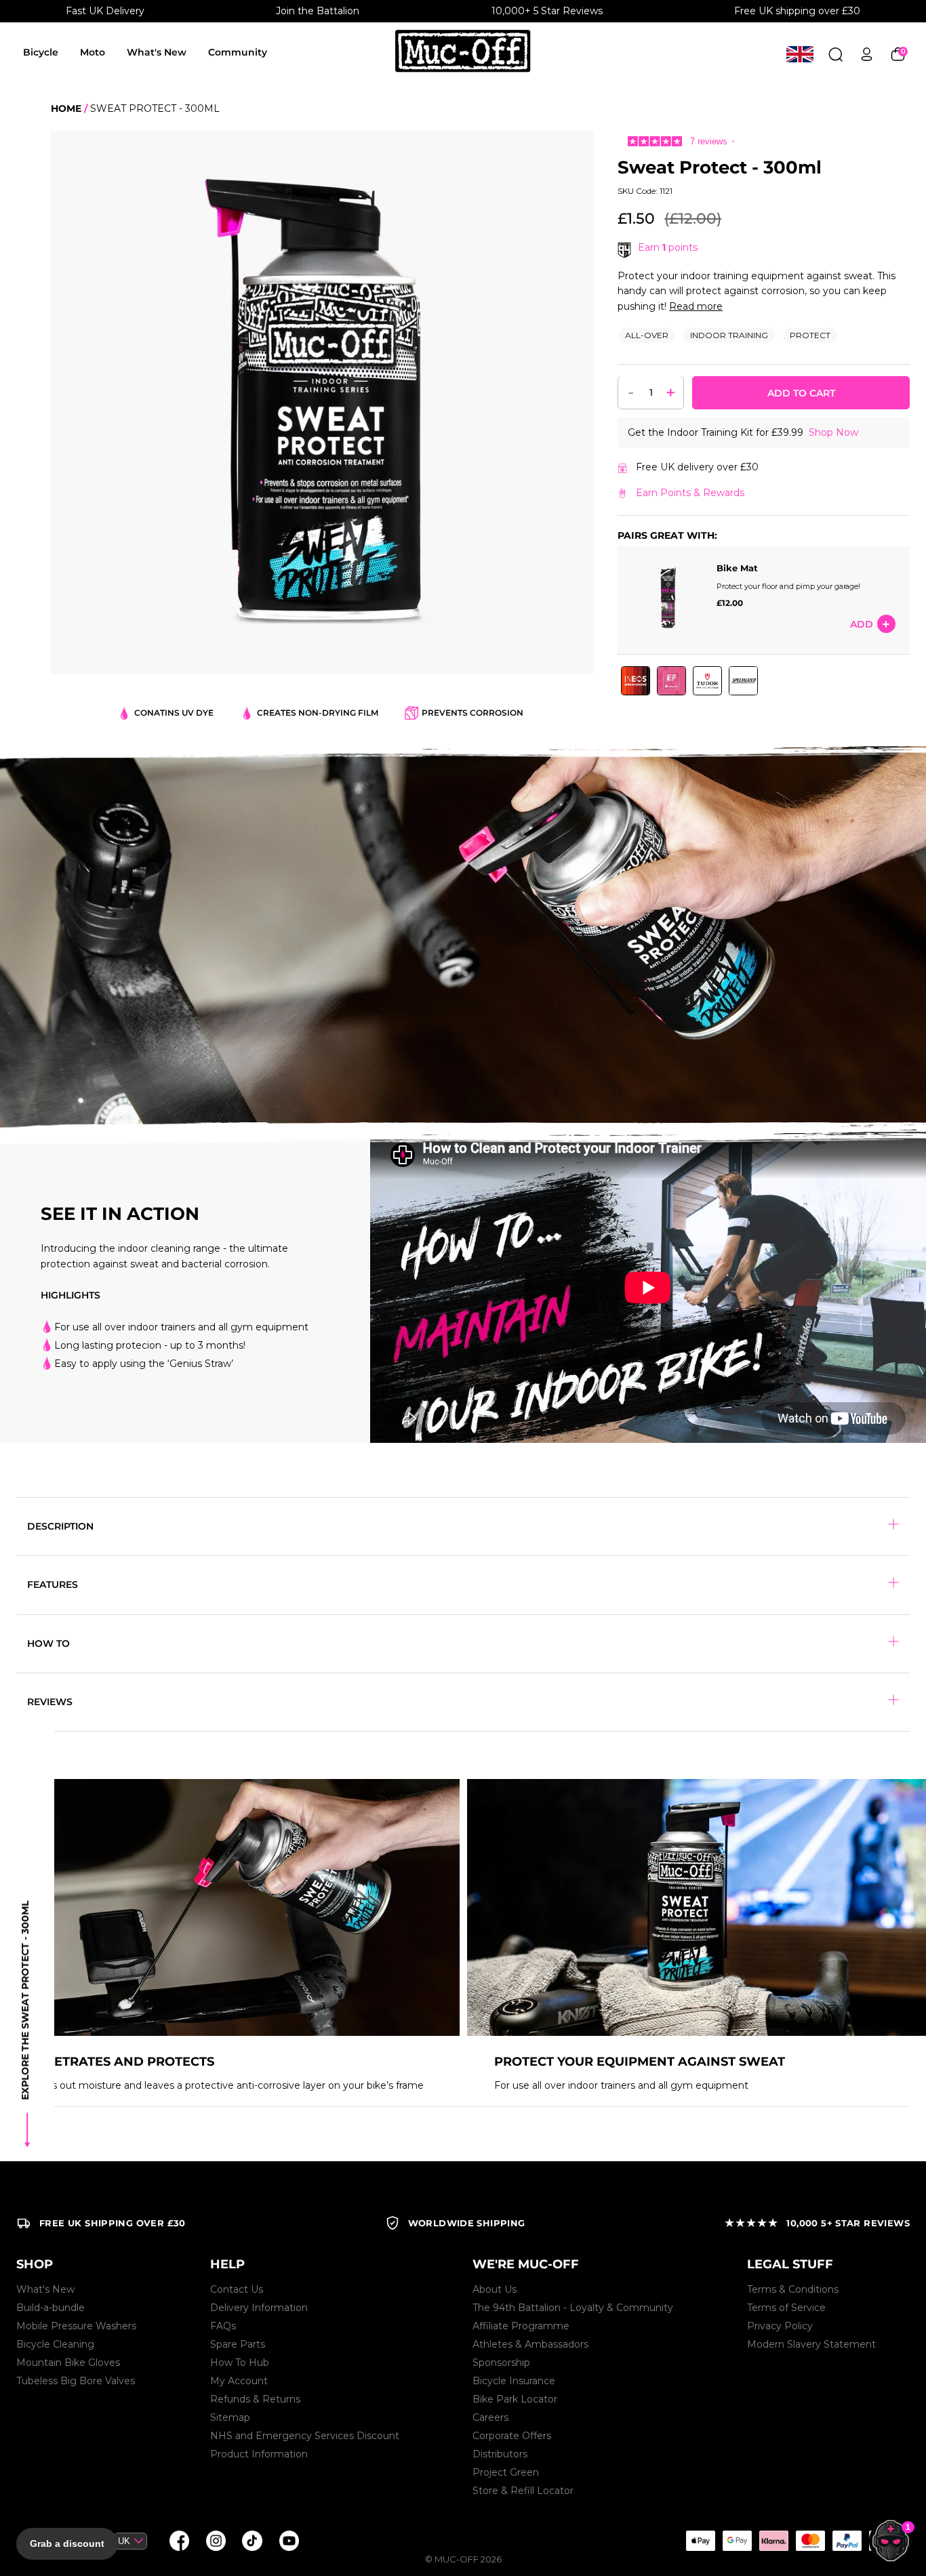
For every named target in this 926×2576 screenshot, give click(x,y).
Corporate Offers (512, 2436)
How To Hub (240, 2363)
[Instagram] (216, 2541)
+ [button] (671, 392)
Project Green (506, 2472)
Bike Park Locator (515, 2399)
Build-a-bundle (51, 2308)
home (66, 108)
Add (862, 624)
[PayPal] (847, 2541)
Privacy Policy (780, 2326)
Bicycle (41, 52)
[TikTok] (252, 2541)
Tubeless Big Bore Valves (76, 2381)
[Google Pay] (737, 2541)
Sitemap (230, 2417)
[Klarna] (773, 2541)
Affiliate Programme (521, 2326)
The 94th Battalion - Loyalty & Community (573, 2308)
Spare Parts (238, 2344)
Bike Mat (737, 569)
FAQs (223, 2326)
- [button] (631, 392)
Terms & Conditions (793, 2289)
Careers (490, 2417)
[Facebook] (179, 2541)
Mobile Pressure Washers (76, 2326)
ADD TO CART (801, 394)
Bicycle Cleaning (55, 2344)
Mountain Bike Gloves (68, 2363)
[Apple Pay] (700, 2541)
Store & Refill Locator (523, 2491)
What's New (157, 52)
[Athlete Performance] (810, 2541)
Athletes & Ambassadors (530, 2344)
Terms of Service (786, 2308)
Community (238, 52)
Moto (93, 52)
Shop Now (833, 433)
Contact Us (237, 2289)
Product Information (259, 2454)
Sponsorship (501, 2363)
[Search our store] (836, 54)
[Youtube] (289, 2541)
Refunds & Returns (255, 2399)
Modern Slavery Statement (811, 2344)
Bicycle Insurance (514, 2381)
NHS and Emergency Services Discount (305, 2436)
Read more (696, 306)
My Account (239, 2381)
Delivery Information (259, 2308)
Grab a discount (67, 2543)
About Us (495, 2289)
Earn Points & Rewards (690, 493)
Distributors (500, 2454)
